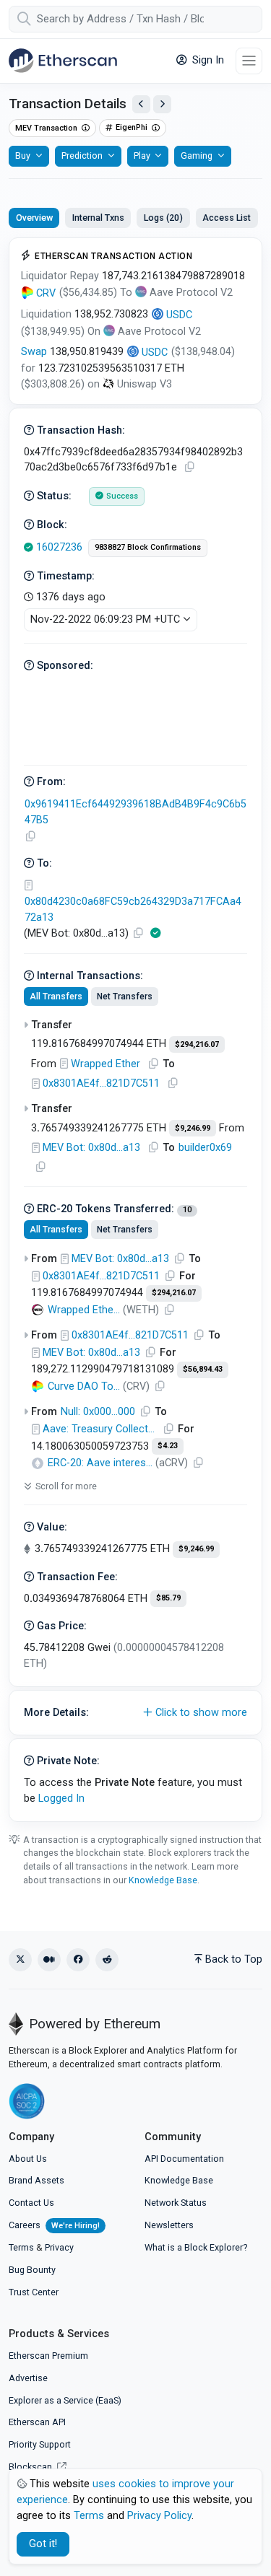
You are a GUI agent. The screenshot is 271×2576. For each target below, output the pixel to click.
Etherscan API (37, 2422)
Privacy (59, 2247)
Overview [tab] (34, 218)
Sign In (207, 60)
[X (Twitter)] (20, 1960)
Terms (21, 2247)
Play (142, 155)
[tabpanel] (135, 1030)
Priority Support (40, 2444)
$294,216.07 (197, 1044)
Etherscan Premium (48, 2356)
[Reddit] (107, 1960)
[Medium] (49, 1960)
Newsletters (169, 2225)
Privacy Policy (159, 2516)
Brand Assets (36, 2180)
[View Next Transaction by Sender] (162, 104)
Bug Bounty (32, 2270)
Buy (23, 155)
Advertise (28, 2378)
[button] (135, 1713)
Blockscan (31, 2467)
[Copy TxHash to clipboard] (189, 467)
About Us (28, 2159)
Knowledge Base (163, 1880)
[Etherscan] (63, 61)
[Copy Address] (30, 837)
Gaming (197, 155)
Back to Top (234, 1959)
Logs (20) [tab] (163, 218)
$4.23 (168, 1446)
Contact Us (31, 2203)
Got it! (43, 2544)
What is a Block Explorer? (196, 2247)
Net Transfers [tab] (125, 996)
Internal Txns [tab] (98, 218)
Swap (34, 352)
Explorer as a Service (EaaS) (65, 2400)
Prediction (82, 155)
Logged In (61, 1799)
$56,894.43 (203, 1369)
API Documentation (184, 2159)
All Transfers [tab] (56, 996)
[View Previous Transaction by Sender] (141, 104)
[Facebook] (78, 1960)
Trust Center (34, 2292)
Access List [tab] (227, 218)
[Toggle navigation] (249, 61)
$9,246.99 (193, 1128)
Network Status (176, 2203)
